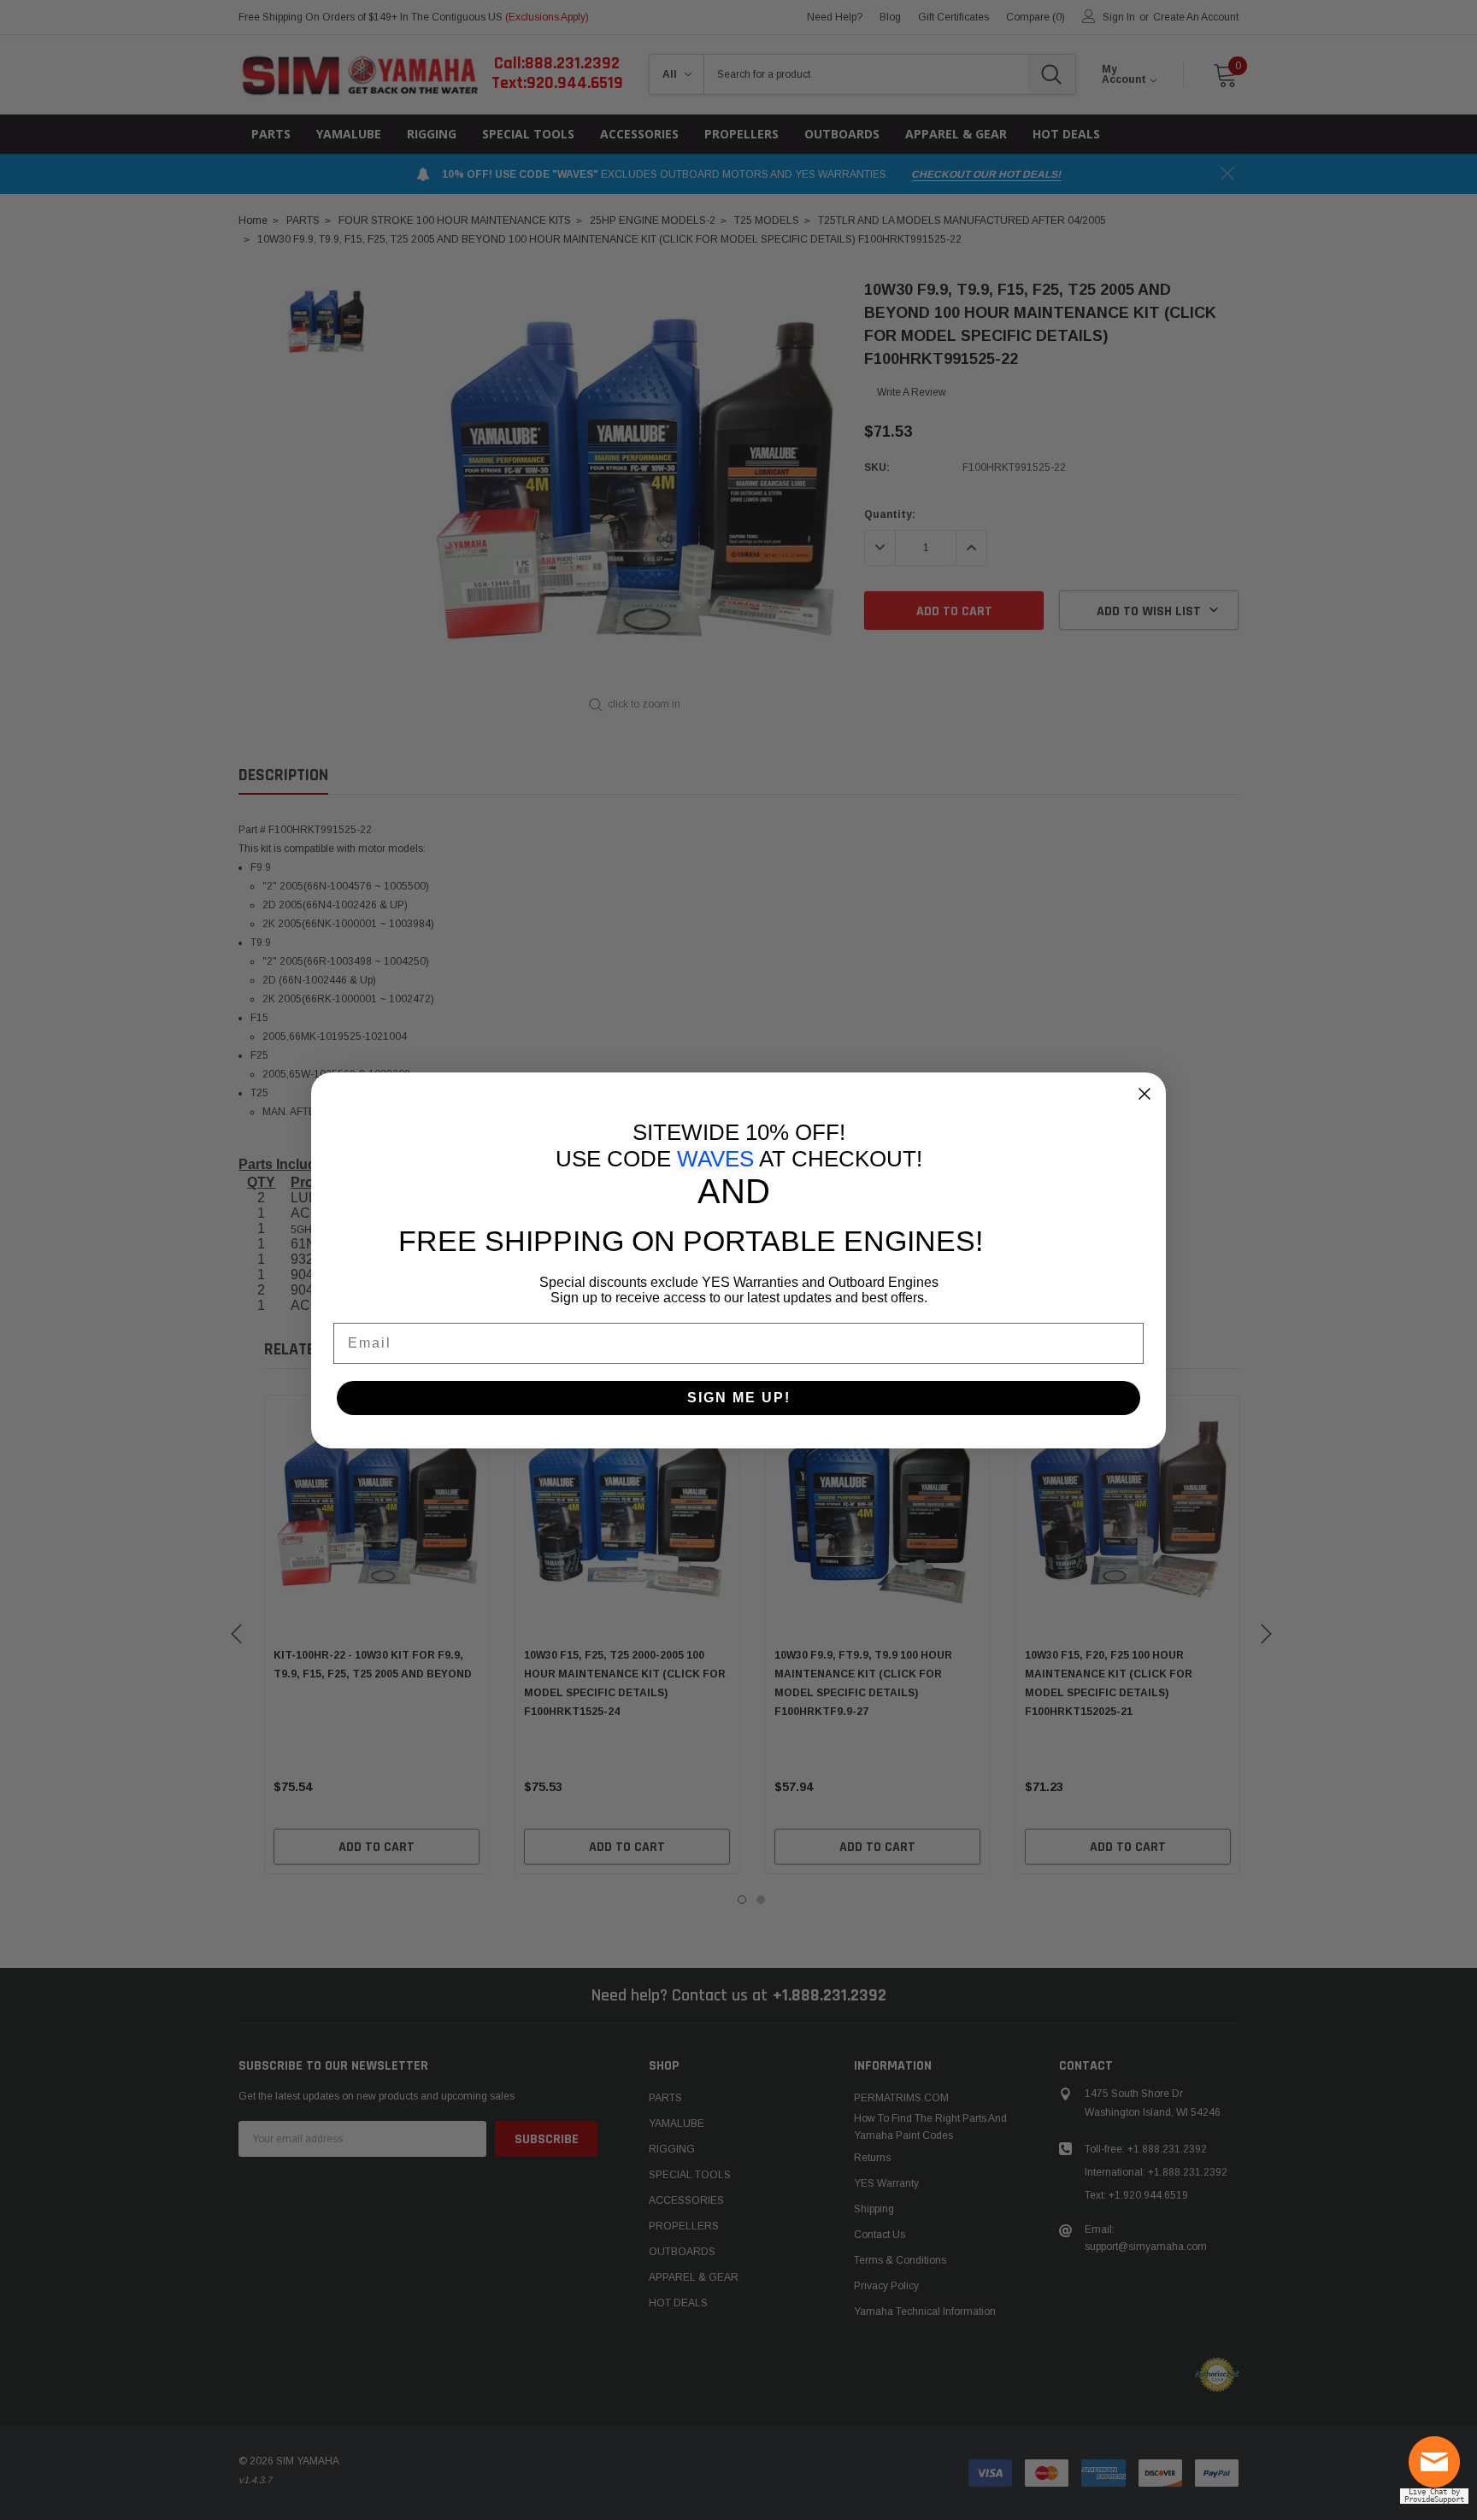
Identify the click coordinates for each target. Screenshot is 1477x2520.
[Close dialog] (1145, 1094)
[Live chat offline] (1439, 2469)
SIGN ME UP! (739, 1398)
